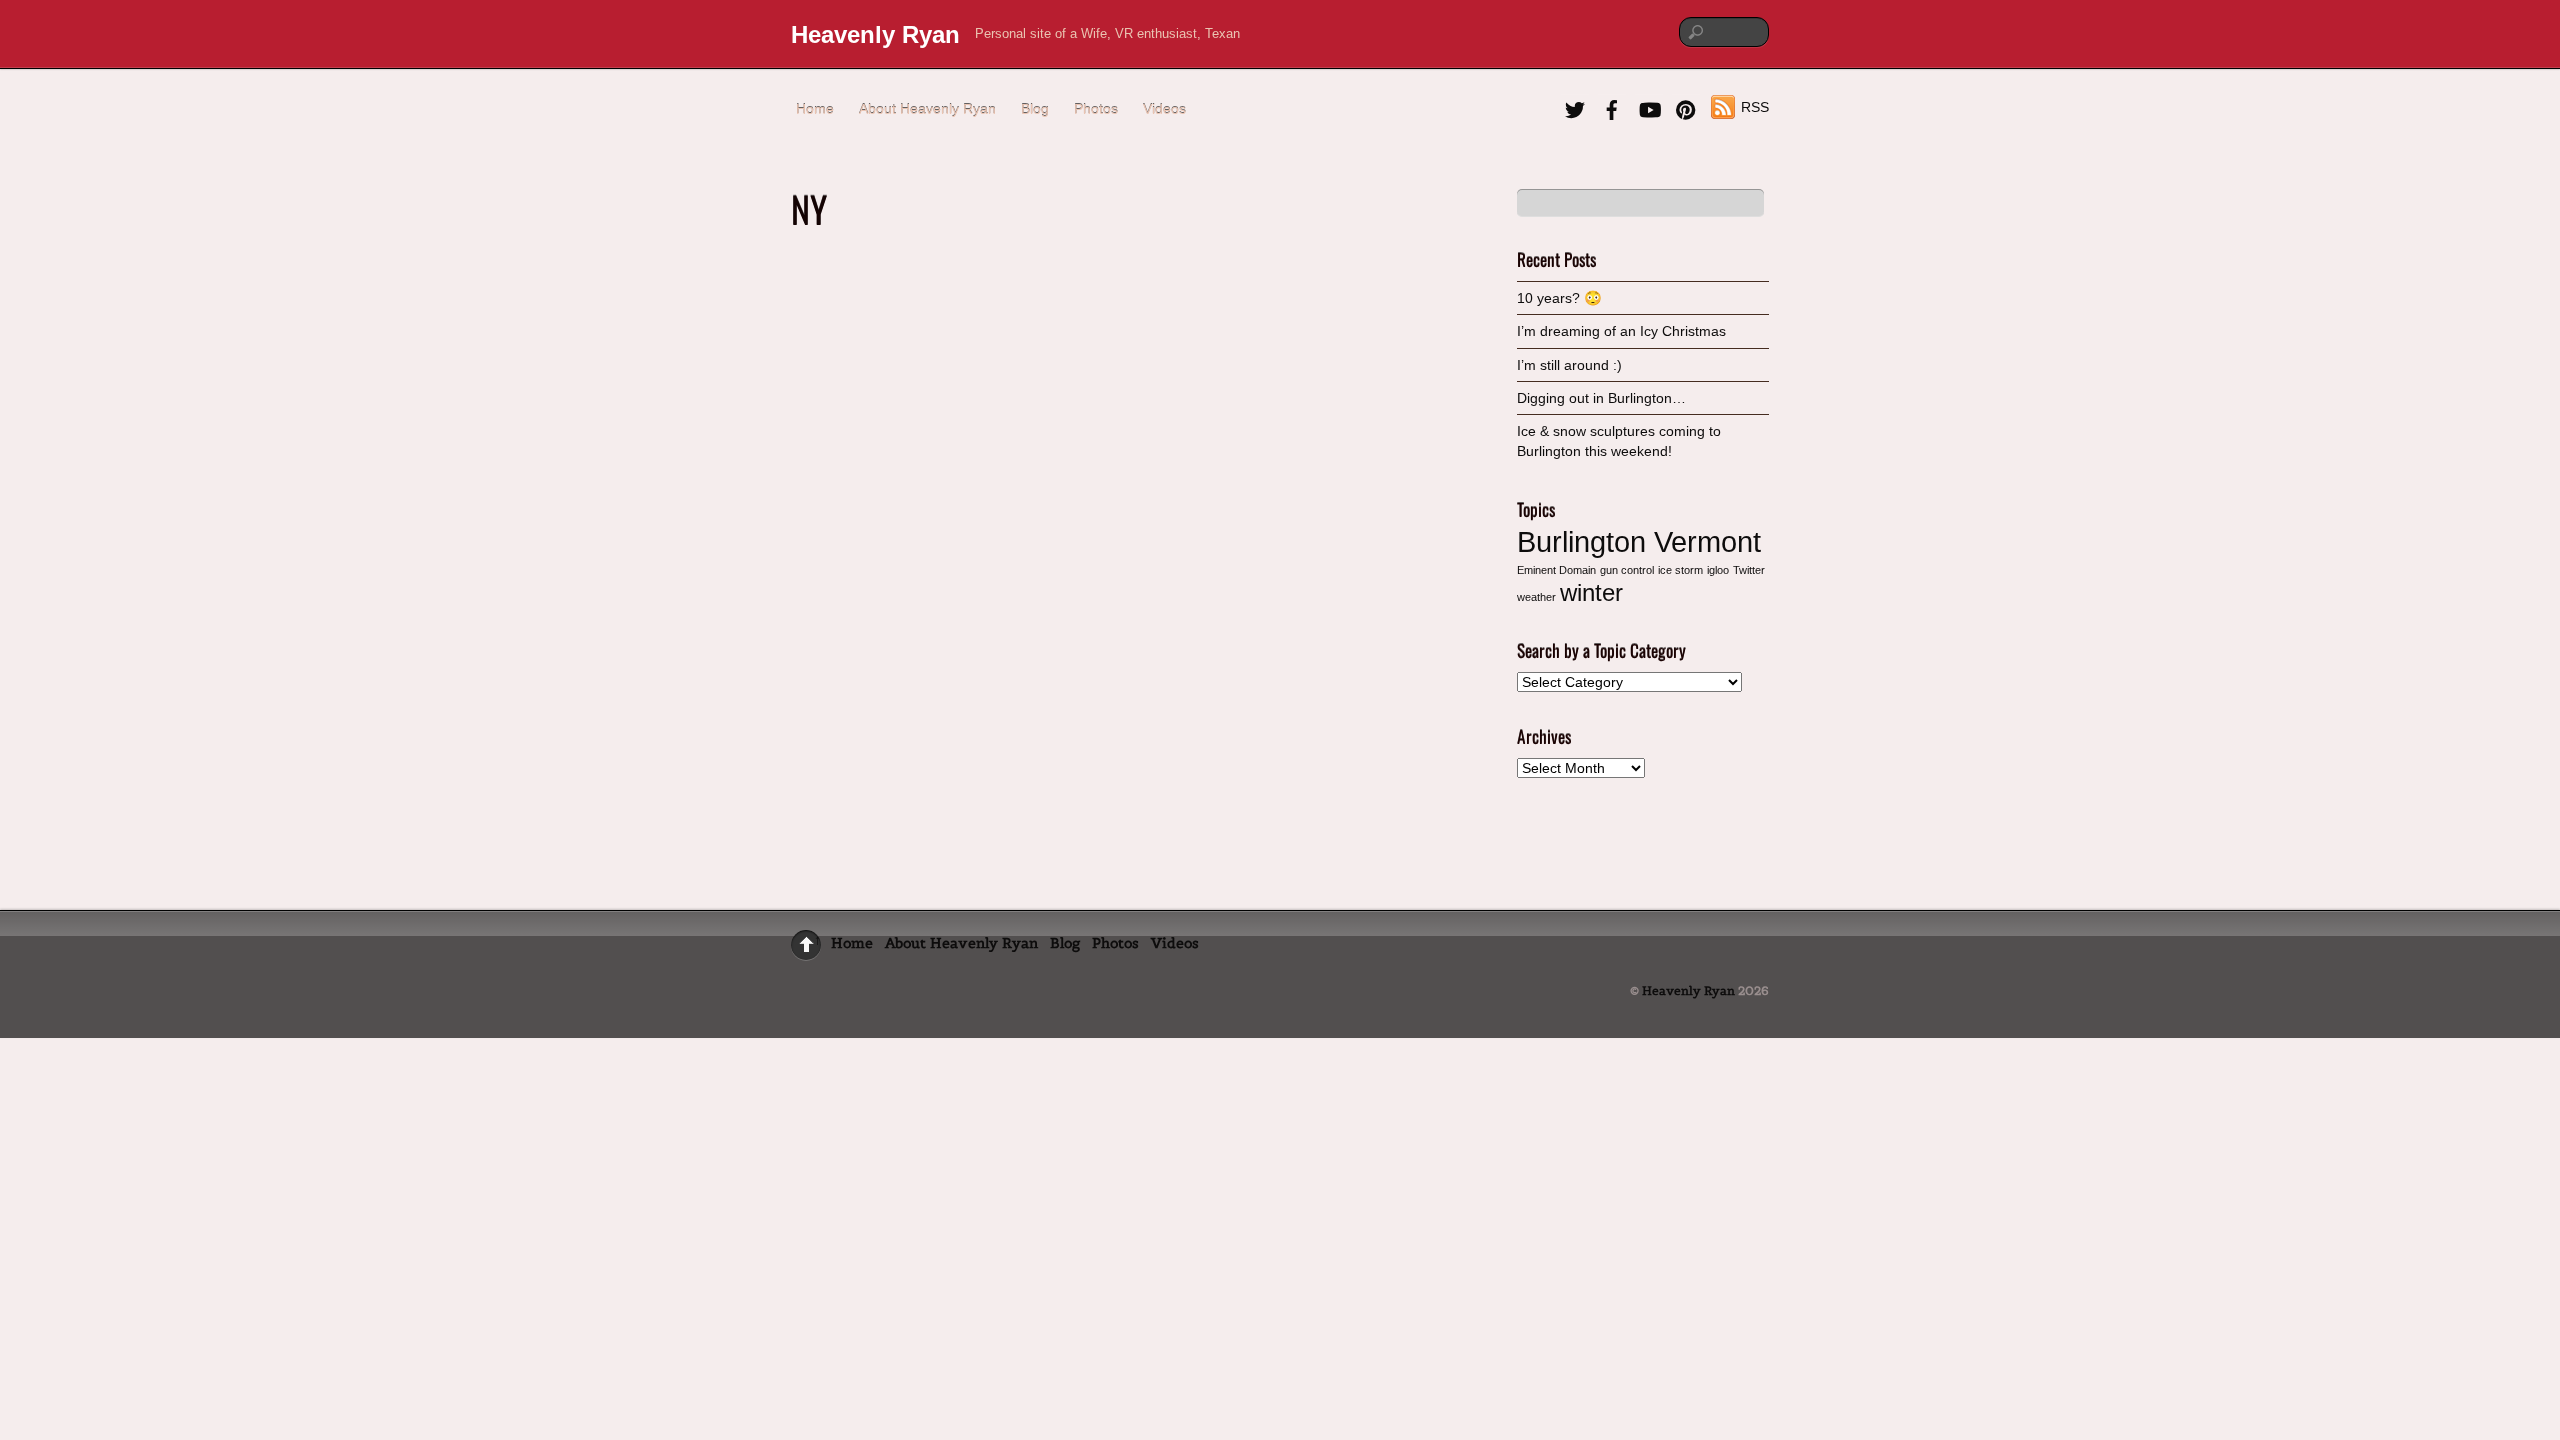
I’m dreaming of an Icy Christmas (1621, 331)
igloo (1718, 570)
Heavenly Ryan (1688, 990)
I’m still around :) (1569, 365)
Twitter (1749, 570)
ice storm (1680, 570)
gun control (1627, 570)
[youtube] (1649, 107)
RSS (1755, 107)
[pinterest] (1686, 107)
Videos (1164, 109)
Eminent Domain (1556, 570)
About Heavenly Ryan (927, 109)
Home (815, 109)
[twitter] (1575, 107)
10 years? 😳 (1559, 298)
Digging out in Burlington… (1601, 398)
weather (1536, 597)
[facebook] (1612, 107)
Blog (1035, 109)
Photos (1096, 109)
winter (1591, 592)
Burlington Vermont (1639, 541)
